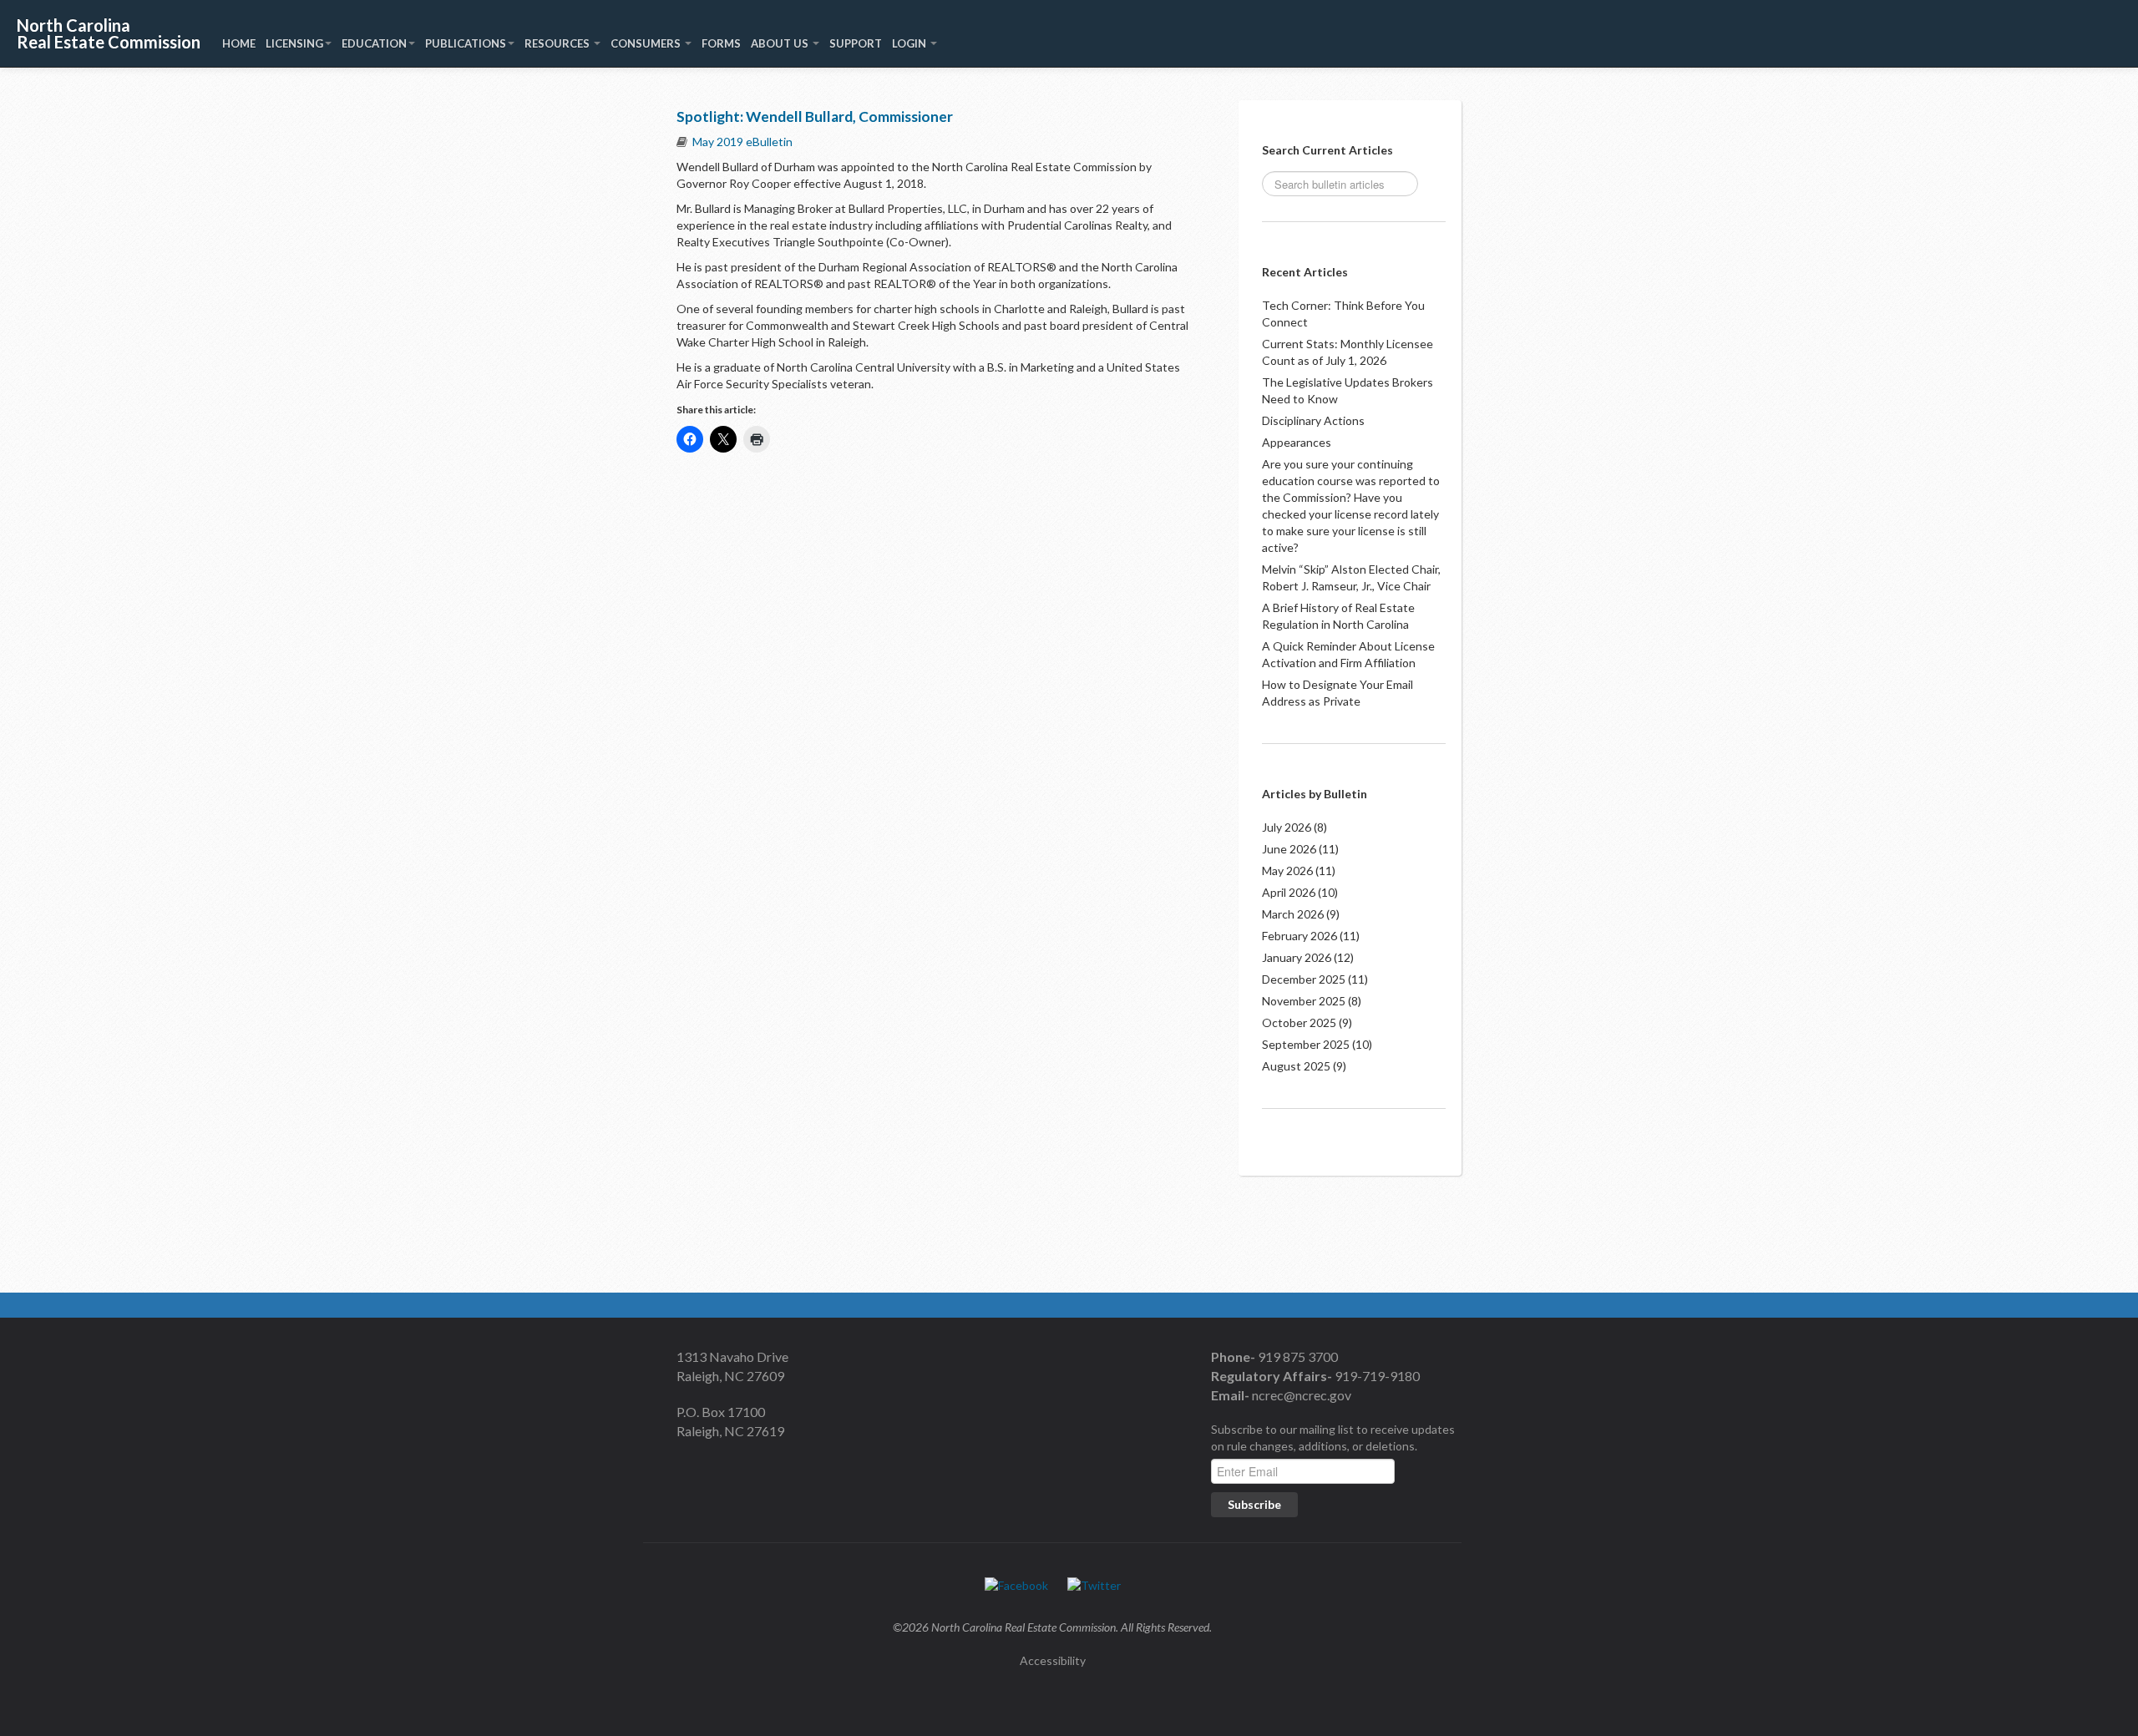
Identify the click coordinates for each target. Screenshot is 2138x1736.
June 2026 (1289, 849)
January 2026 (1297, 957)
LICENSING (294, 43)
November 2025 (1304, 1001)
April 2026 (1289, 892)
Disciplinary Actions (1313, 420)
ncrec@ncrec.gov (1300, 1395)
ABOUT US (781, 43)
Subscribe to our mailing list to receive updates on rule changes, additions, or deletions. (1333, 1437)
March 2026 (1293, 914)
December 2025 (1304, 979)
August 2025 (1296, 1066)
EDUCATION (374, 43)
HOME (239, 43)
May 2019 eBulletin (742, 142)
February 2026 (1300, 936)
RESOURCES (558, 43)
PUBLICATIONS (466, 43)
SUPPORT (856, 43)
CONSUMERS (647, 43)
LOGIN (910, 43)
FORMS (721, 43)
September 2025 (1306, 1044)
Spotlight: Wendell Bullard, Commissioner (815, 116)
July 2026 (1287, 827)
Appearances (1297, 442)
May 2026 (1287, 871)
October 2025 (1299, 1022)
